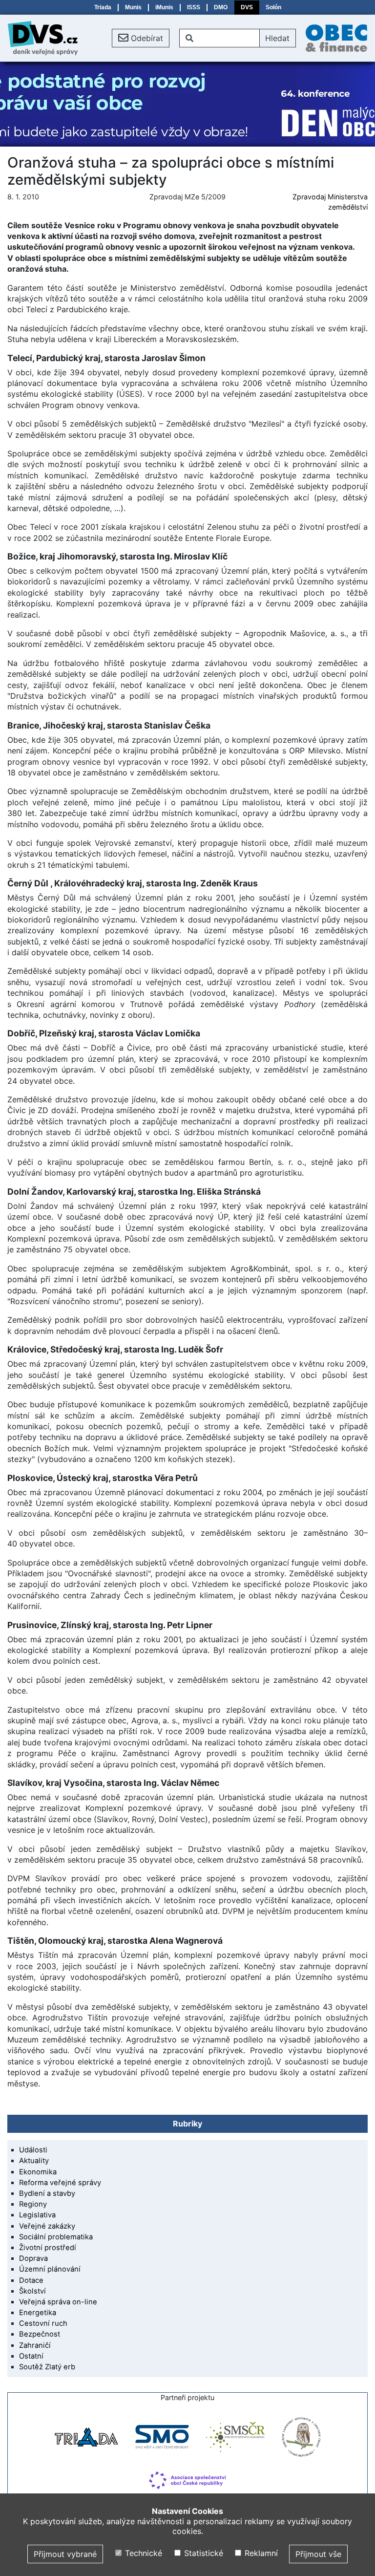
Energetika (38, 2313)
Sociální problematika (56, 2237)
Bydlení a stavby (47, 2193)
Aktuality (34, 2161)
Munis (133, 7)
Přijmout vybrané (65, 2554)
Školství (32, 2291)
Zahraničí (35, 2345)
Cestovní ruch (43, 2323)
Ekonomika (38, 2172)
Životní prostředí (48, 2248)
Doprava (33, 2258)
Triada (103, 7)
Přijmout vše (318, 2554)
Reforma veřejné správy (60, 2183)
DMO (221, 7)
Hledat (277, 38)
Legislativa (37, 2215)
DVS (247, 7)
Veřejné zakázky (47, 2226)
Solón (273, 7)
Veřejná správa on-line (58, 2302)
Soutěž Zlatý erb (47, 2367)
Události (33, 2150)
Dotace (31, 2280)
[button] (141, 38)
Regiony (33, 2204)
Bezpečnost (40, 2334)
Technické (142, 2553)
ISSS (194, 7)
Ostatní (31, 2356)
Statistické (202, 2553)
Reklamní (260, 2553)
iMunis (164, 7)
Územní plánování (50, 2269)
